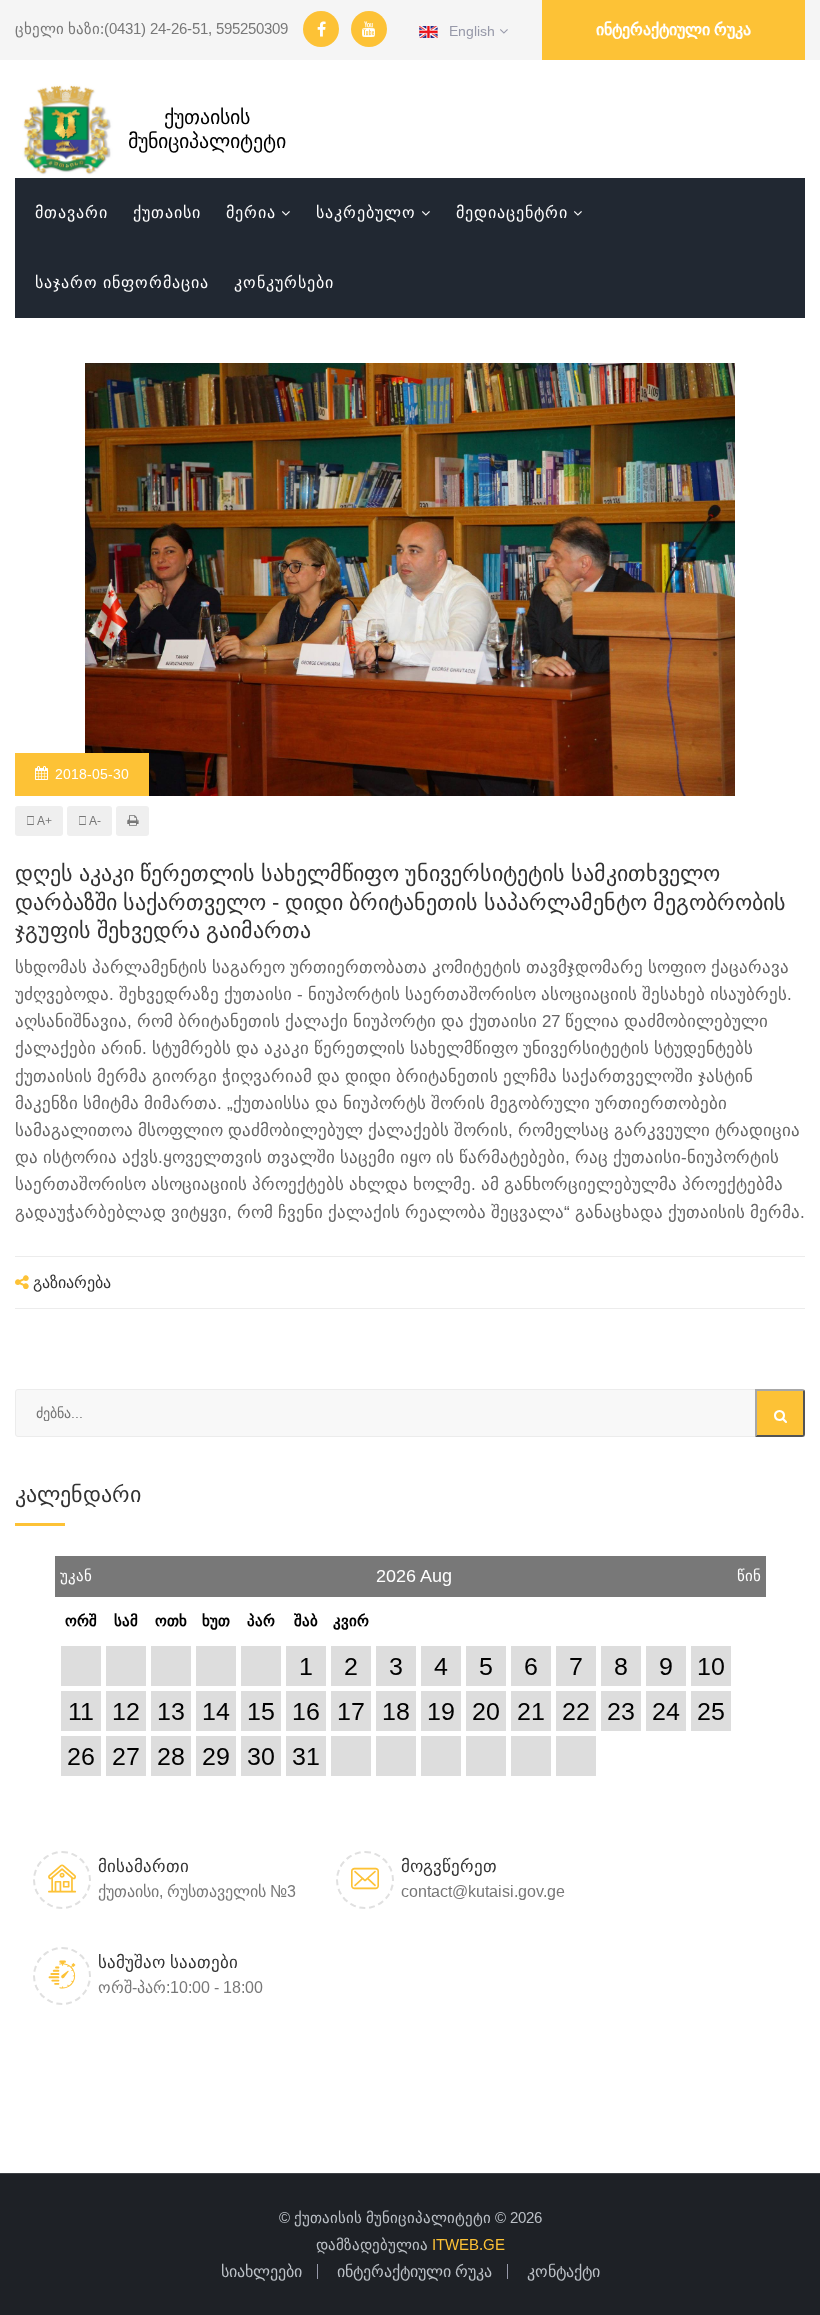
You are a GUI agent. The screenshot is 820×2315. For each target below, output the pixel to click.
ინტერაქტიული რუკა (673, 29)
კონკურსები (284, 282)
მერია (251, 212)
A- (94, 821)
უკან (76, 1570)
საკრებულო (366, 212)
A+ (43, 821)
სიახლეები (261, 2271)
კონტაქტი (563, 2271)
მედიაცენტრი (512, 212)
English (468, 31)
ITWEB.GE (468, 2244)
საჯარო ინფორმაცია (122, 282)
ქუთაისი (167, 212)
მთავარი (71, 212)
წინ (749, 1570)
